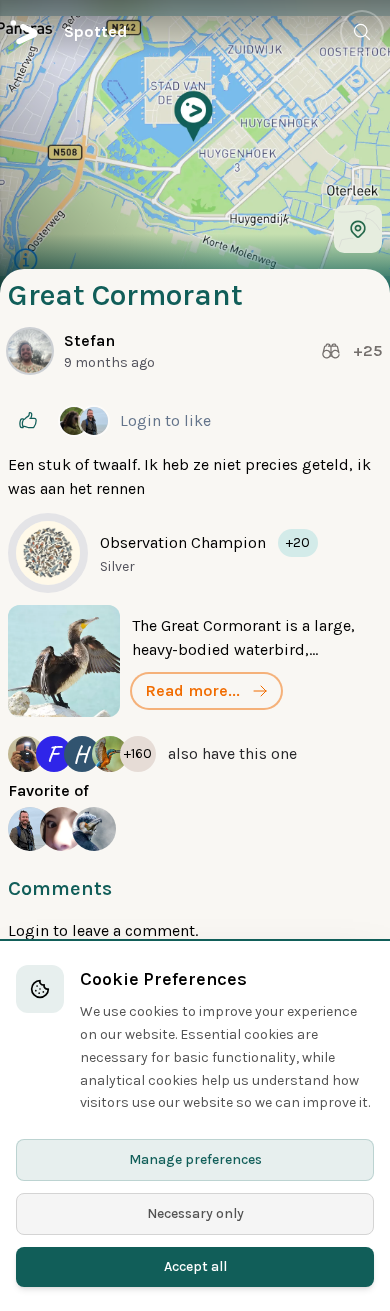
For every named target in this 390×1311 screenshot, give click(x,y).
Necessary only (195, 1213)
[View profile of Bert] (30, 829)
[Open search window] (362, 32)
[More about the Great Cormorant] (195, 661)
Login (142, 420)
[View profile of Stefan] (30, 351)
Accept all (195, 1266)
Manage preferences (195, 1159)
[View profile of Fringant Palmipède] (94, 829)
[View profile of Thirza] (62, 829)
